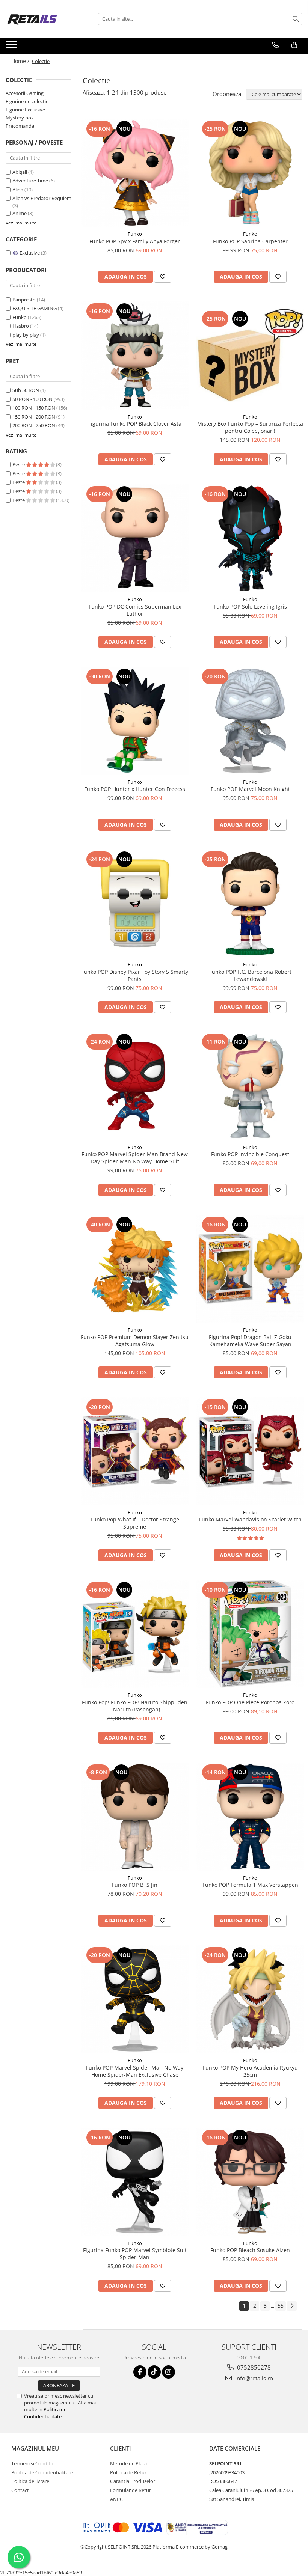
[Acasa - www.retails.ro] (43, 19)
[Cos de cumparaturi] (294, 45)
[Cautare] (296, 19)
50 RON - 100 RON (32, 399)
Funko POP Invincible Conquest (250, 1154)
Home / (21, 61)
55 (281, 2306)
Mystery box (20, 118)
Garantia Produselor (133, 2481)
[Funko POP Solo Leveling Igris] (251, 538)
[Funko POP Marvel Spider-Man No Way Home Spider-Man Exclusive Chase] (135, 1999)
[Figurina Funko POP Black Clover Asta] (135, 356)
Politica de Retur (128, 2472)
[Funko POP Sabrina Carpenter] (251, 173)
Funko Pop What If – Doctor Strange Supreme (135, 1523)
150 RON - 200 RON (34, 417)
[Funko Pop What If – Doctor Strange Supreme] (135, 1451)
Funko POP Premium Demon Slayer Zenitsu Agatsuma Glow (135, 1341)
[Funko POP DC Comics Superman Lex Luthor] (135, 538)
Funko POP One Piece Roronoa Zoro (250, 1702)
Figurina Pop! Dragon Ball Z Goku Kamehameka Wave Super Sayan (250, 1341)
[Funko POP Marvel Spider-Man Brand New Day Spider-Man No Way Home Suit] (135, 1086)
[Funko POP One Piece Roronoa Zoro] (251, 1634)
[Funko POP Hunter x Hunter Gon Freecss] (135, 721)
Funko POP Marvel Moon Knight (250, 789)
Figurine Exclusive (25, 110)
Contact (20, 2490)
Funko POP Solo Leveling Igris (250, 606)
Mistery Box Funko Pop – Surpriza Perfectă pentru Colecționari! (250, 427)
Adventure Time (31, 181)
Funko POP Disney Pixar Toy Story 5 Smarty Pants (135, 975)
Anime (20, 213)
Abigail (20, 172)
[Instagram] (168, 2372)
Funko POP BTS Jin (135, 1885)
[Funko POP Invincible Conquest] (251, 1086)
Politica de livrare (30, 2481)
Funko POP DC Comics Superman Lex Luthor (135, 610)
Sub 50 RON (26, 390)
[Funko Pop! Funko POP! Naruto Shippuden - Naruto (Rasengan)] (135, 1634)
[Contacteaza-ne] (276, 45)
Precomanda (20, 126)
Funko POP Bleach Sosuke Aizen (250, 2250)
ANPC (116, 2499)
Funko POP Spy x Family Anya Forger (135, 241)
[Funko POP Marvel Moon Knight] (251, 721)
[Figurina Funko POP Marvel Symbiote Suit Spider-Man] (135, 2182)
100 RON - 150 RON (34, 408)
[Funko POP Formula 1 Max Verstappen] (251, 1817)
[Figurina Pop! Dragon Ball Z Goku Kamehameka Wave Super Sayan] (251, 1269)
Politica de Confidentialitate (45, 2413)
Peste (19, 464)
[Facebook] (140, 2372)
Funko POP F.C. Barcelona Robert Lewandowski (250, 975)
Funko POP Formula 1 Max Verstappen (250, 1885)
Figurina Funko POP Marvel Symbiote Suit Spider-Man (135, 2254)
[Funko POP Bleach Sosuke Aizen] (251, 2182)
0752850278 (253, 2367)
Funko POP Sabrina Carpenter (250, 241)
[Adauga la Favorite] (163, 277)
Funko (20, 317)
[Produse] (12, 47)
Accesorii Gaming (25, 93)
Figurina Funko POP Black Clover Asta (135, 424)
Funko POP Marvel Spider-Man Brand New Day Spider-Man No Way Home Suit (135, 1158)
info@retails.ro (253, 2378)
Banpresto (24, 300)
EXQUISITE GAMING (35, 308)
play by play (26, 335)
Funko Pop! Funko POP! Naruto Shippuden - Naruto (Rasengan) (135, 1706)
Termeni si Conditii (32, 2463)
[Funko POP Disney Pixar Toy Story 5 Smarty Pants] (135, 904)
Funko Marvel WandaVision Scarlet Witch (250, 1519)
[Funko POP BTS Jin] (135, 1817)
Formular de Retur (131, 2490)
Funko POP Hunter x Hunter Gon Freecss (135, 789)
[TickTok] (154, 2372)
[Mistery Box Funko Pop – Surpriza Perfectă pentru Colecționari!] (251, 356)
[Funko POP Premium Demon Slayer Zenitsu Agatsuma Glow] (135, 1269)
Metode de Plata (128, 2463)
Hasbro (21, 326)
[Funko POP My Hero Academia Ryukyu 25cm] (251, 1999)
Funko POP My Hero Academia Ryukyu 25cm (250, 2071)
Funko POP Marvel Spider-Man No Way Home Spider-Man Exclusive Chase (135, 2071)
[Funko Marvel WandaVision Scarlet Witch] (251, 1451)
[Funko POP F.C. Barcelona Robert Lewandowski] (251, 904)
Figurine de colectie (27, 101)
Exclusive (30, 253)
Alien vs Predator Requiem (42, 198)
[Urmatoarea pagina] (292, 2306)
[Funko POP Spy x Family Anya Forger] (135, 173)
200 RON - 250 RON (34, 425)
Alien (18, 190)
